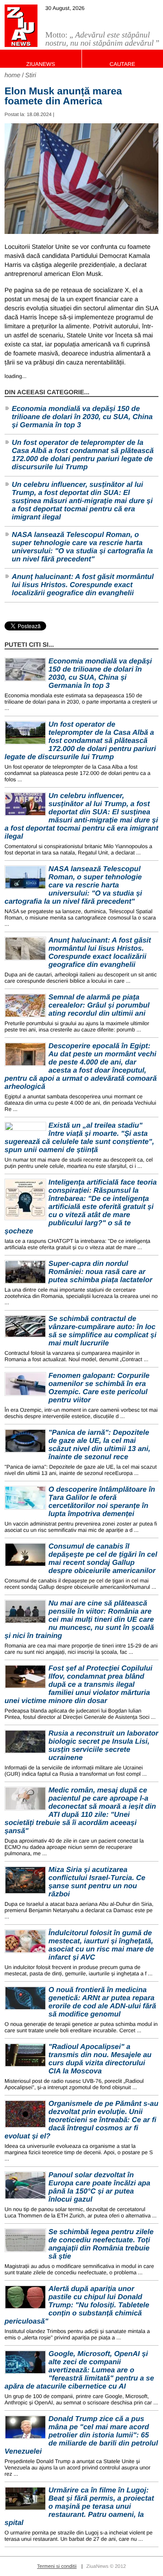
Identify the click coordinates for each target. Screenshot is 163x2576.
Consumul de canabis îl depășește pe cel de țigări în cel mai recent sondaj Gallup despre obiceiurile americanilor (103, 1559)
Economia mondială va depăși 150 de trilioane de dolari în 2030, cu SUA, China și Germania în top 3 (82, 417)
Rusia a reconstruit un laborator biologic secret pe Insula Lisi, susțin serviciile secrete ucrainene (103, 1746)
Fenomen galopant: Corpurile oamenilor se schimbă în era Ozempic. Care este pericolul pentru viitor (99, 1388)
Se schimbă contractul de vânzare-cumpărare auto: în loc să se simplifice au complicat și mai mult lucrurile (102, 1331)
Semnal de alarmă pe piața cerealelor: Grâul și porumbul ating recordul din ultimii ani (99, 1006)
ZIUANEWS (41, 64)
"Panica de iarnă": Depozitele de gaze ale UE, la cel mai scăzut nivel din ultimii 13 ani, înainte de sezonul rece (99, 1445)
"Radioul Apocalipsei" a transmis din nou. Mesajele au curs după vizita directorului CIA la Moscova (100, 2059)
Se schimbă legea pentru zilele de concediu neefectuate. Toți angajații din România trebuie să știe (101, 2244)
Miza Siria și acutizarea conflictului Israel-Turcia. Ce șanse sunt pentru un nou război (97, 1882)
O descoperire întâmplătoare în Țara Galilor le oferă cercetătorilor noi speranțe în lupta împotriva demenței (102, 1502)
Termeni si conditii (57, 2567)
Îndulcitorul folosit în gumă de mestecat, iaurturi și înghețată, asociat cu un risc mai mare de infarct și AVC (101, 1945)
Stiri (31, 75)
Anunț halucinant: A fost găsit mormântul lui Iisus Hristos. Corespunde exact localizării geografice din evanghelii (83, 585)
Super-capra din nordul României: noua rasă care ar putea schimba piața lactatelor (100, 1272)
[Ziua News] (21, 26)
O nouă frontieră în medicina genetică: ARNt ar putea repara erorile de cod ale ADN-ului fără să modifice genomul (102, 2002)
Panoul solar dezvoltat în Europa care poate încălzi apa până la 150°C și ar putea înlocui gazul (99, 2187)
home (12, 75)
